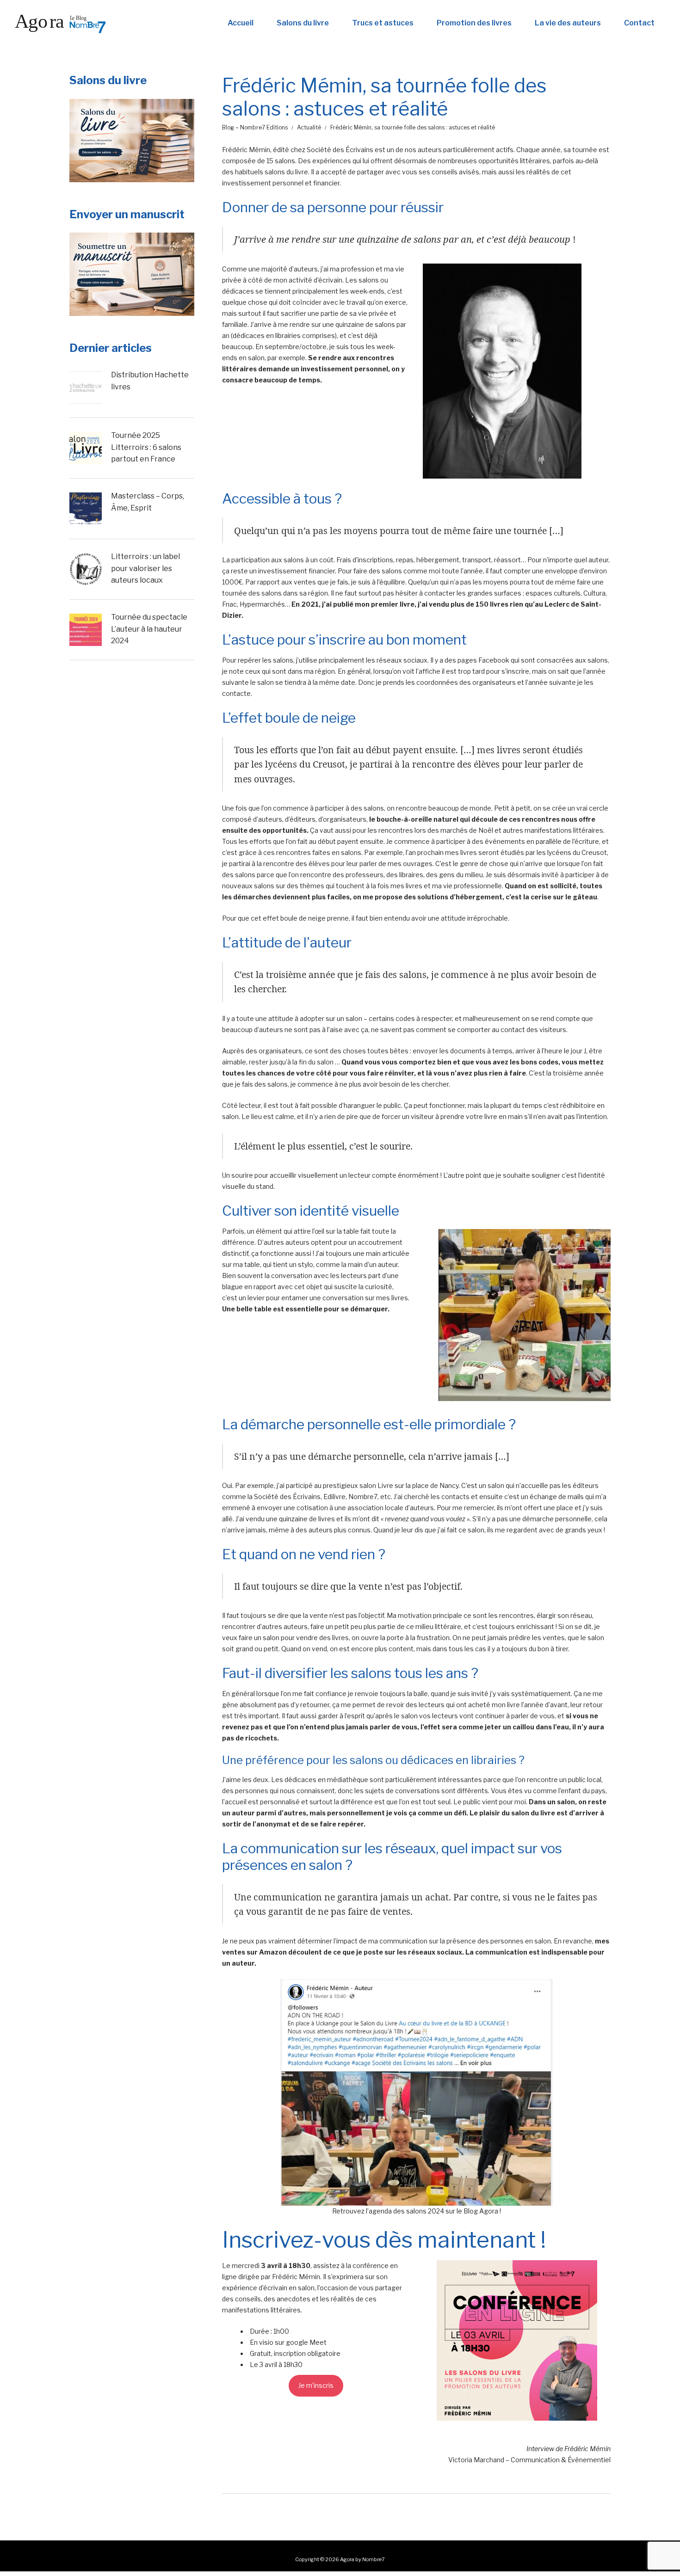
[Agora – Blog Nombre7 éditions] (60, 23)
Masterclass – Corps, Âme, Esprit (148, 502)
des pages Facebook (477, 660)
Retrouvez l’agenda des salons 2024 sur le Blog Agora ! (417, 2211)
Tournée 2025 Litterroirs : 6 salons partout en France (146, 447)
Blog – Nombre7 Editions (255, 127)
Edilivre (334, 1497)
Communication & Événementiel (561, 2460)
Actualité (309, 127)
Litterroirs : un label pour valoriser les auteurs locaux (145, 568)
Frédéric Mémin (246, 150)
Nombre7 (363, 1497)
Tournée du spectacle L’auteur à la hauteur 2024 (149, 629)
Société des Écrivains (340, 150)
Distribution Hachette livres (150, 381)
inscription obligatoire (307, 2353)
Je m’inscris (316, 2385)
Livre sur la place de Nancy (418, 1485)
